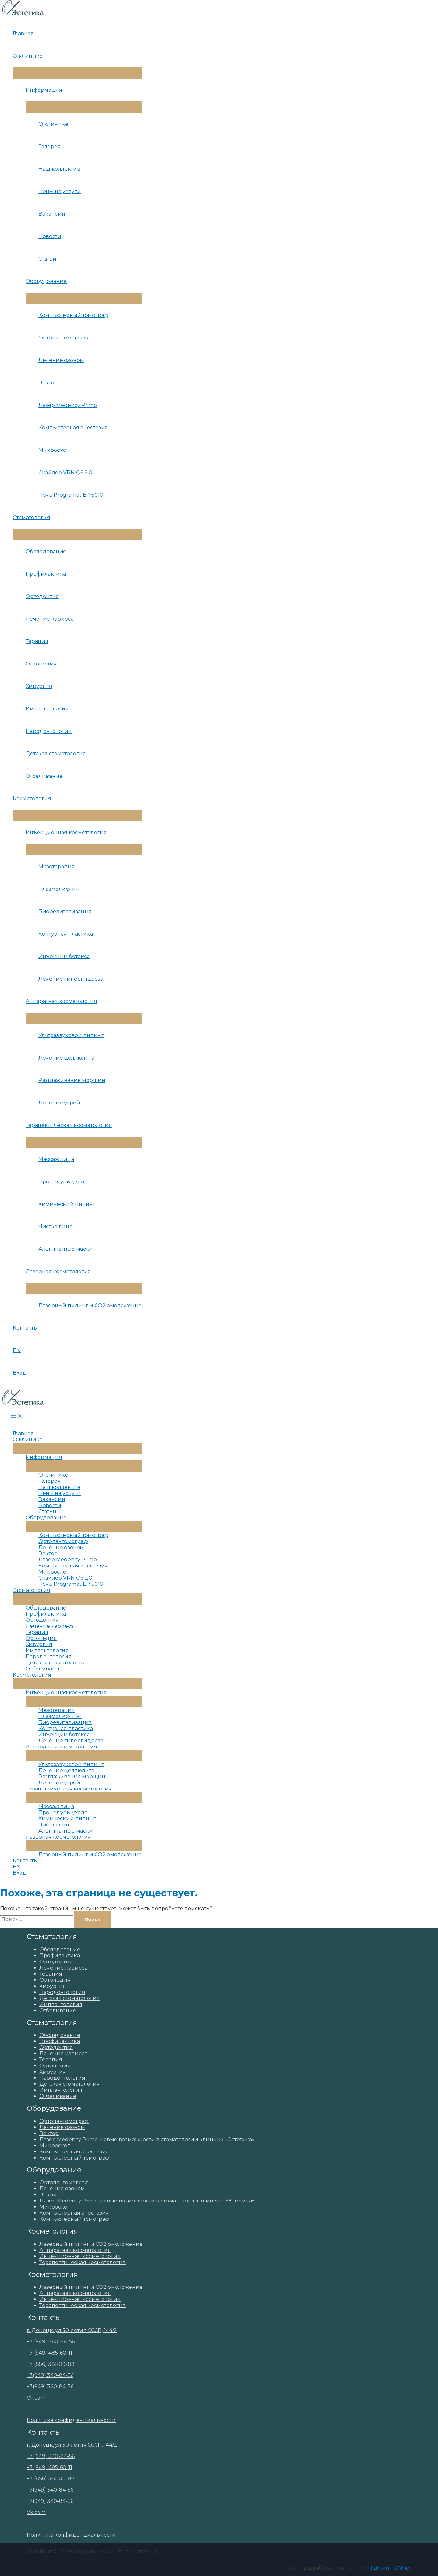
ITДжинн (380, 2568)
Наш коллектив (59, 169)
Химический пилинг (67, 1204)
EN (17, 1350)
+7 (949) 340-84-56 (51, 2342)
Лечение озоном (61, 360)
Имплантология (47, 709)
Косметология (32, 799)
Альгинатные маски (66, 1249)
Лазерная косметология (58, 1271)
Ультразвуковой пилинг (71, 1035)
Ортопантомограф (63, 338)
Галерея (50, 146)
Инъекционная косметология (66, 833)
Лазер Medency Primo (68, 405)
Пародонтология (49, 731)
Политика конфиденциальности (71, 2420)
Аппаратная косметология (61, 1001)
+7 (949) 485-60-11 (49, 2353)
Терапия (37, 641)
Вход (20, 1373)
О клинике (28, 56)
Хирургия (39, 686)
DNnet (403, 2568)
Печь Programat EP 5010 (71, 495)
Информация (44, 90)
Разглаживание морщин (72, 1080)
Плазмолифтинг (60, 889)
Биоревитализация (65, 911)
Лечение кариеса (50, 619)
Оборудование (46, 281)
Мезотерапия (57, 867)
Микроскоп (54, 450)
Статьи (47, 259)
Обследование (46, 551)
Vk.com (36, 2398)
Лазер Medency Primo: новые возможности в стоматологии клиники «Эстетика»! (147, 2139)
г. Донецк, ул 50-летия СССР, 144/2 (72, 2330)
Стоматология (32, 517)
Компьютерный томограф (73, 315)
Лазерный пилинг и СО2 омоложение (90, 1305)
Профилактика (46, 574)
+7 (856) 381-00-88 (51, 2364)
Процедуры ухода (63, 1182)
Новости (50, 236)
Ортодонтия (42, 596)
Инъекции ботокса (64, 956)
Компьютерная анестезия (73, 428)
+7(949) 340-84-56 (50, 2375)
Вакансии (52, 214)
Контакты (25, 1328)
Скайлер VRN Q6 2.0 (65, 472)
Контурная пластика (66, 934)
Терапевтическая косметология (69, 1125)
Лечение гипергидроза (71, 979)
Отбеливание (44, 776)
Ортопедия (41, 664)
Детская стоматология (56, 754)
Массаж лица (56, 1159)
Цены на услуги (60, 191)
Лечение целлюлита (66, 1058)
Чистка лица (55, 1227)
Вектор (48, 383)
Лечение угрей (59, 1103)
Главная (23, 34)
